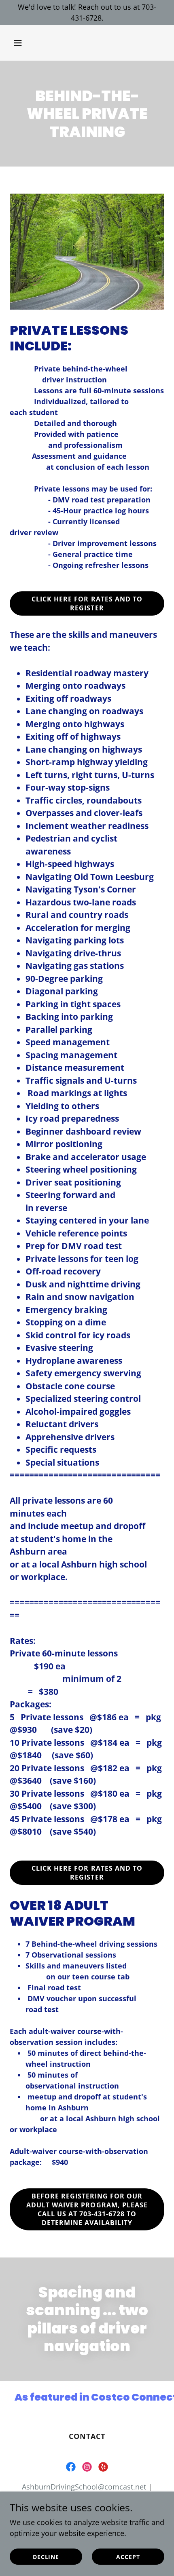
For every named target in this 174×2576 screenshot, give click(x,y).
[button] (21, 43)
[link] (71, 2467)
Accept (128, 2557)
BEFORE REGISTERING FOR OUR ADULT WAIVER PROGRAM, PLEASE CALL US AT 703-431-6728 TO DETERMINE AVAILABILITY (87, 2209)
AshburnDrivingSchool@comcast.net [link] (84, 2487)
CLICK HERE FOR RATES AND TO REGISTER (87, 603)
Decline (46, 2557)
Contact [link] (87, 2436)
